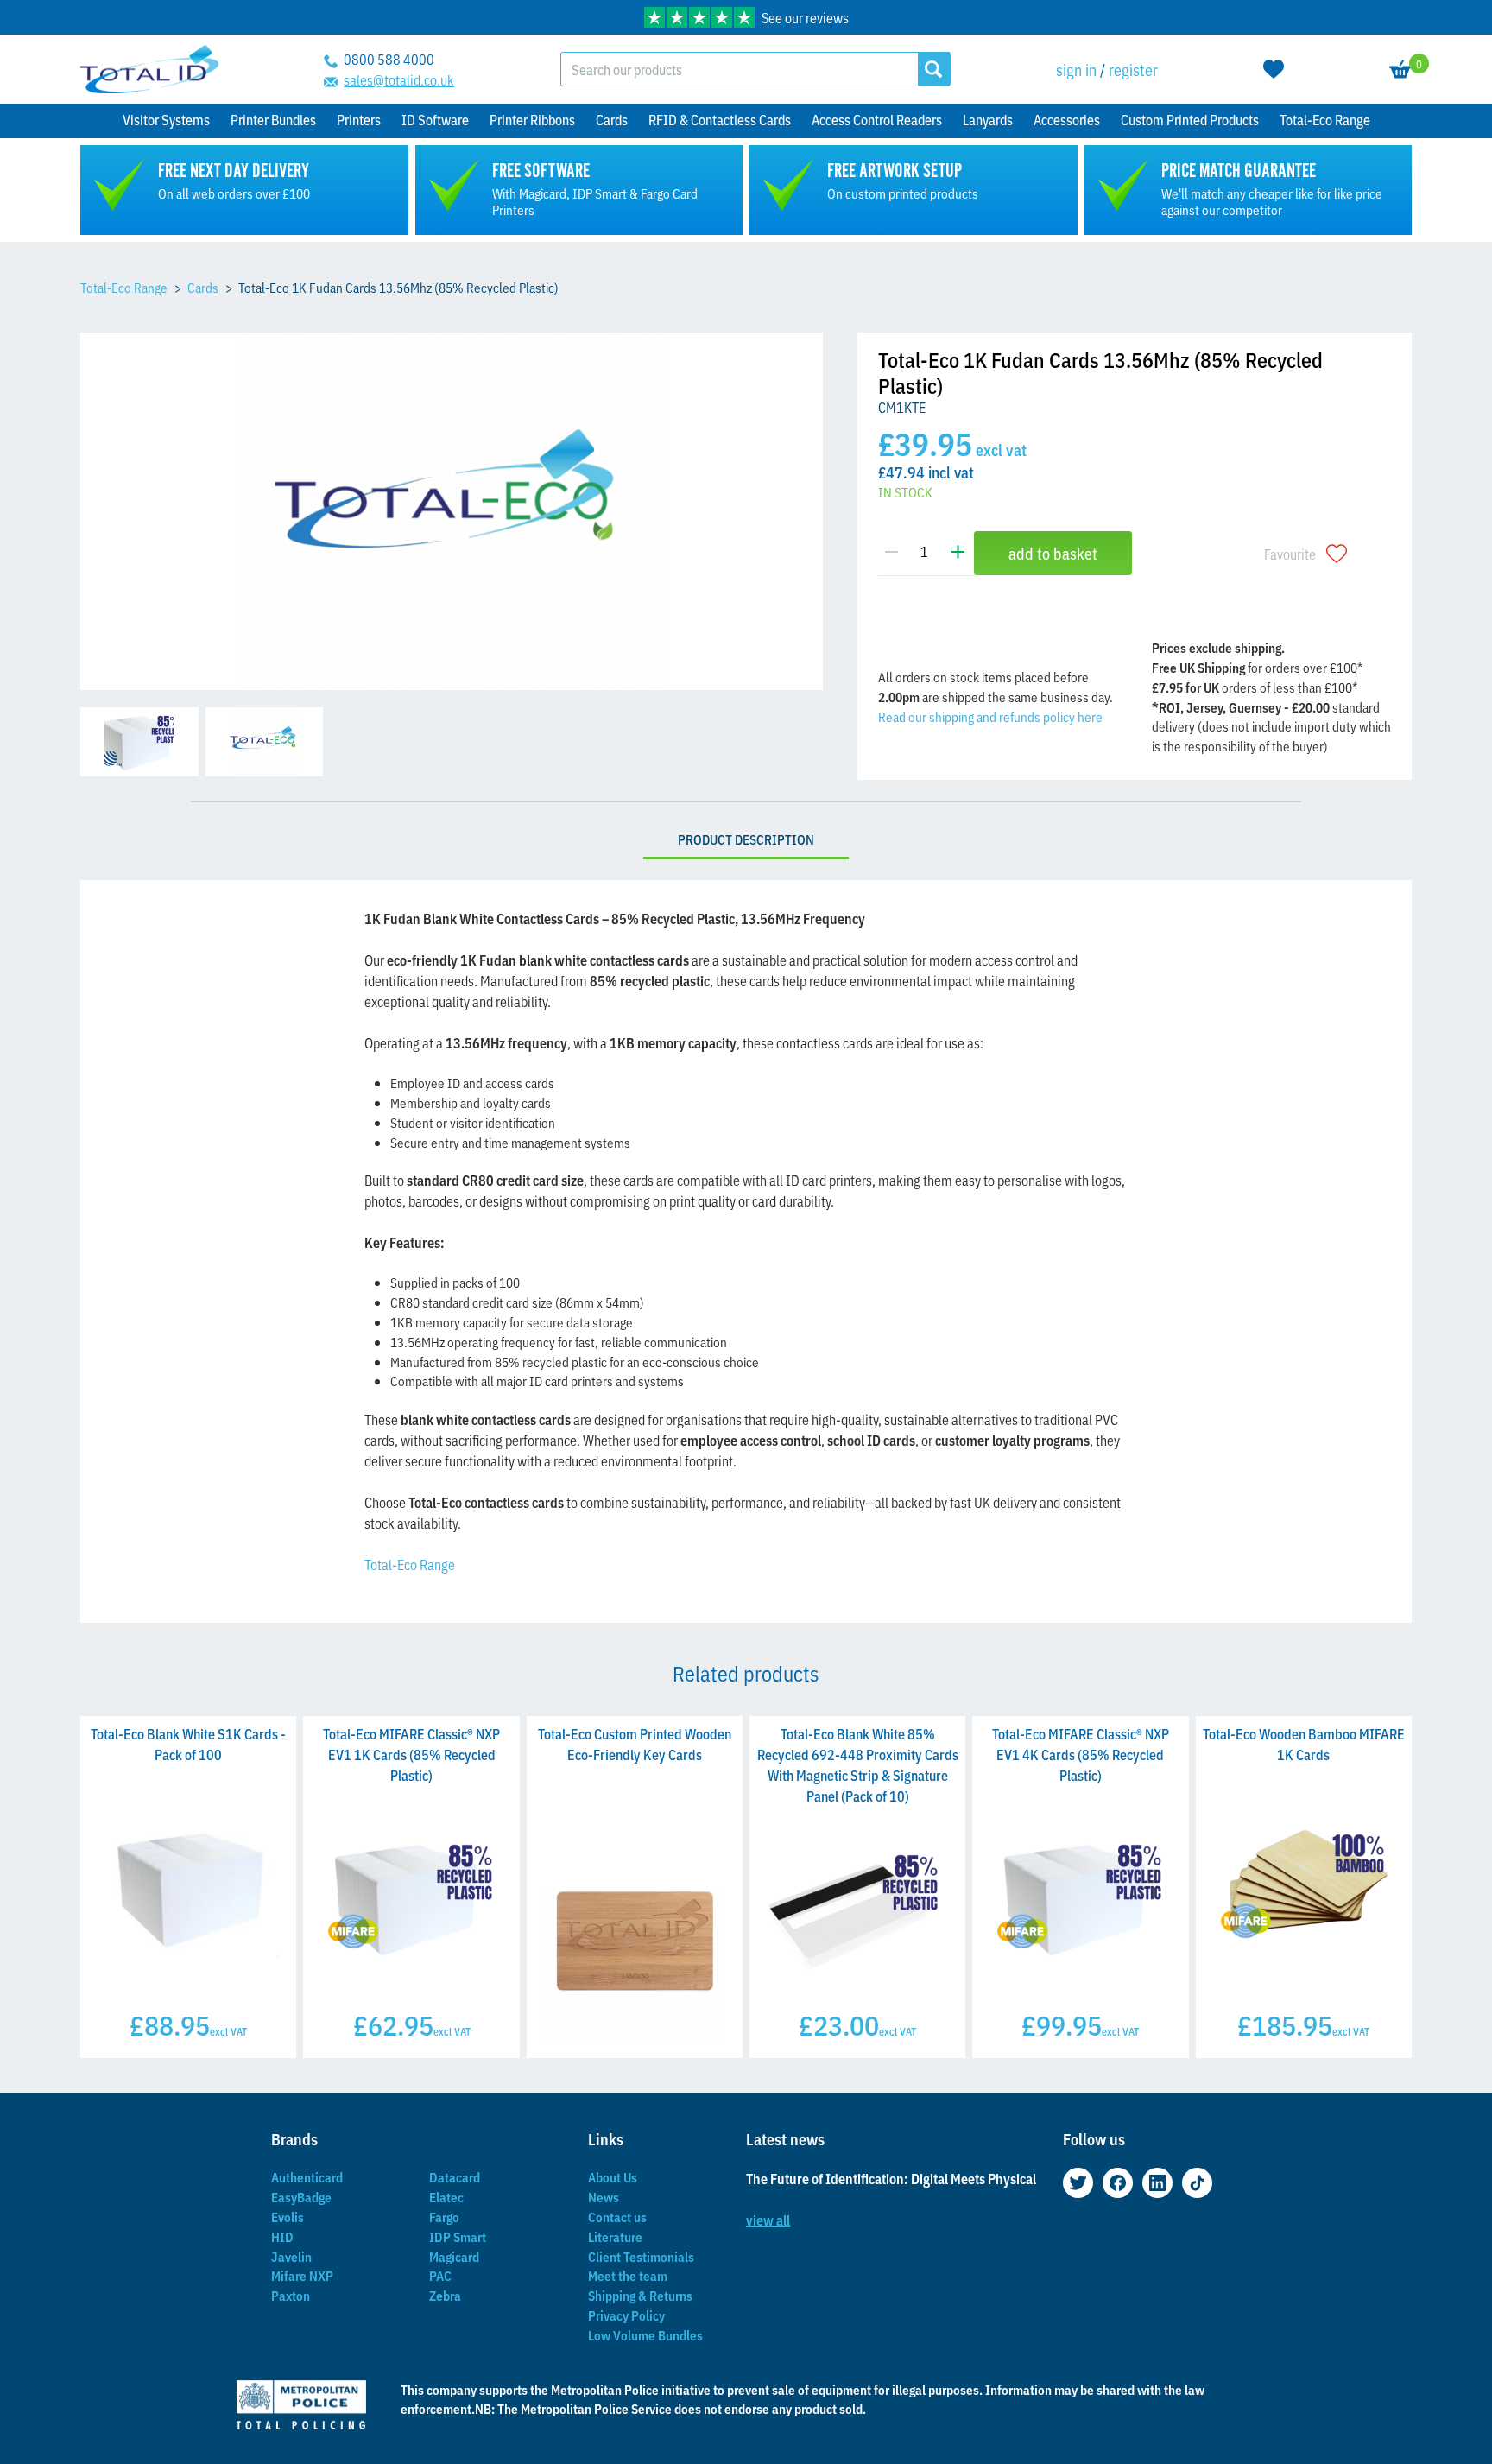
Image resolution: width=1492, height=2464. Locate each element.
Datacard (455, 2177)
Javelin (291, 2256)
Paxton (291, 2295)
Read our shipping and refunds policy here (990, 716)
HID (282, 2236)
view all (768, 2220)
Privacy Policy (626, 2315)
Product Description (746, 839)
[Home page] (149, 70)
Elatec (446, 2197)
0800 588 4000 (389, 59)
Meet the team (628, 2275)
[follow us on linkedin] (1157, 2183)
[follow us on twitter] (1078, 2183)
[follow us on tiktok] (1197, 2183)
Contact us (617, 2217)
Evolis (288, 2217)
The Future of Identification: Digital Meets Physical (891, 2178)
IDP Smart (458, 2236)
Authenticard (307, 2177)
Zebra (445, 2295)
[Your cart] (1400, 69)
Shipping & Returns (640, 2295)
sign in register (1107, 69)
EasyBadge (301, 2197)
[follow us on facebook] (1118, 2183)
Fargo (444, 2217)
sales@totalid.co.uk (399, 79)
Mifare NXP (302, 2275)
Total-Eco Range (124, 287)
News (604, 2197)
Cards (203, 287)
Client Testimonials (641, 2256)
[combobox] (740, 69)
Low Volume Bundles (645, 2335)
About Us (613, 2177)
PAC (440, 2275)
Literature (615, 2236)
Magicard (454, 2256)
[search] (934, 69)
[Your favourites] (1274, 69)
